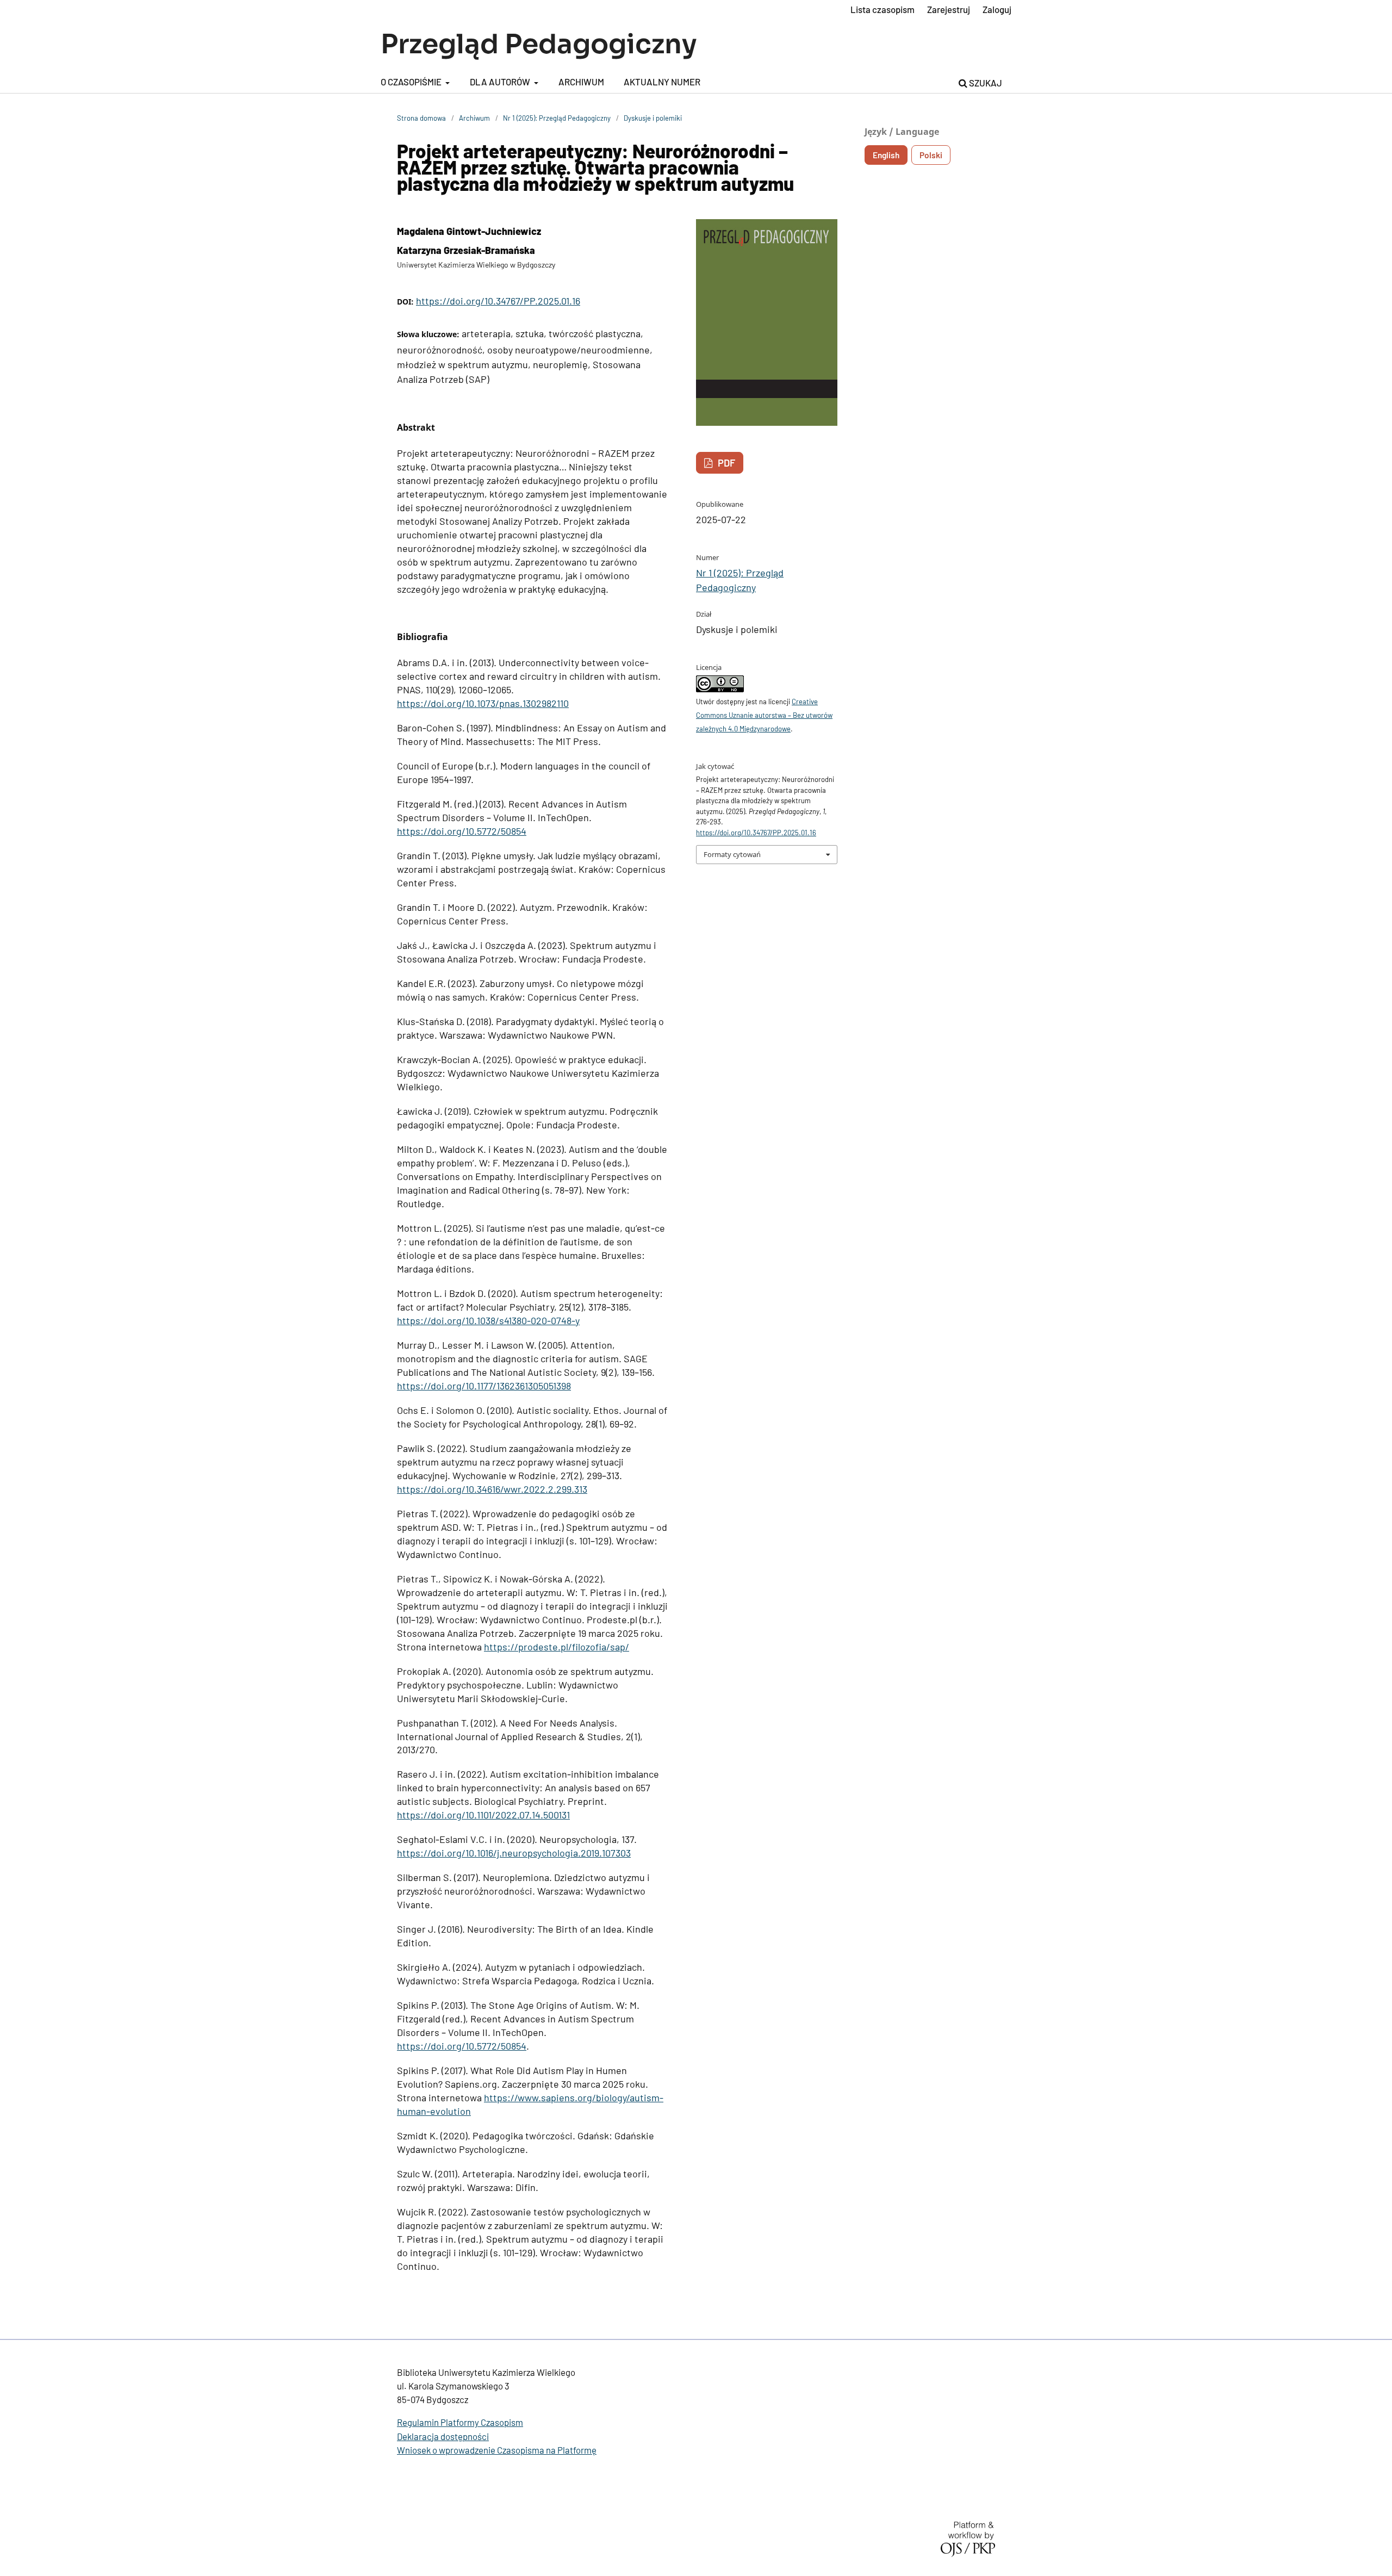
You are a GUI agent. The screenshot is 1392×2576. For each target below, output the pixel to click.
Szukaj (985, 83)
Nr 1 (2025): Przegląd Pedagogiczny (557, 118)
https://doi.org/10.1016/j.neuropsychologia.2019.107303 (514, 1853)
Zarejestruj (949, 9)
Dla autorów (501, 82)
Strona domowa (421, 118)
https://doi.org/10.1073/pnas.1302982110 (483, 703)
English (886, 155)
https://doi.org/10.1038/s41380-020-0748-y (488, 1320)
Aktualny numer (662, 82)
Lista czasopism (883, 9)
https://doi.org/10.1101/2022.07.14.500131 (483, 1815)
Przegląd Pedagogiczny (539, 44)
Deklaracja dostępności (443, 2436)
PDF (725, 463)
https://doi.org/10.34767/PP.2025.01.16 (498, 301)
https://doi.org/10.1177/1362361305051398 (484, 1386)
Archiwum (581, 82)
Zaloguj (997, 9)
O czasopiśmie (412, 82)
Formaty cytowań (732, 854)
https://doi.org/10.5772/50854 (462, 831)
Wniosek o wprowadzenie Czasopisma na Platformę (497, 2450)
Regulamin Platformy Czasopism (460, 2422)
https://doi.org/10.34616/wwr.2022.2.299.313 (492, 1489)
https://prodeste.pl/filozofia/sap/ (557, 1647)
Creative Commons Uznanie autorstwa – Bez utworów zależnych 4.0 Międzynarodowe (764, 715)
